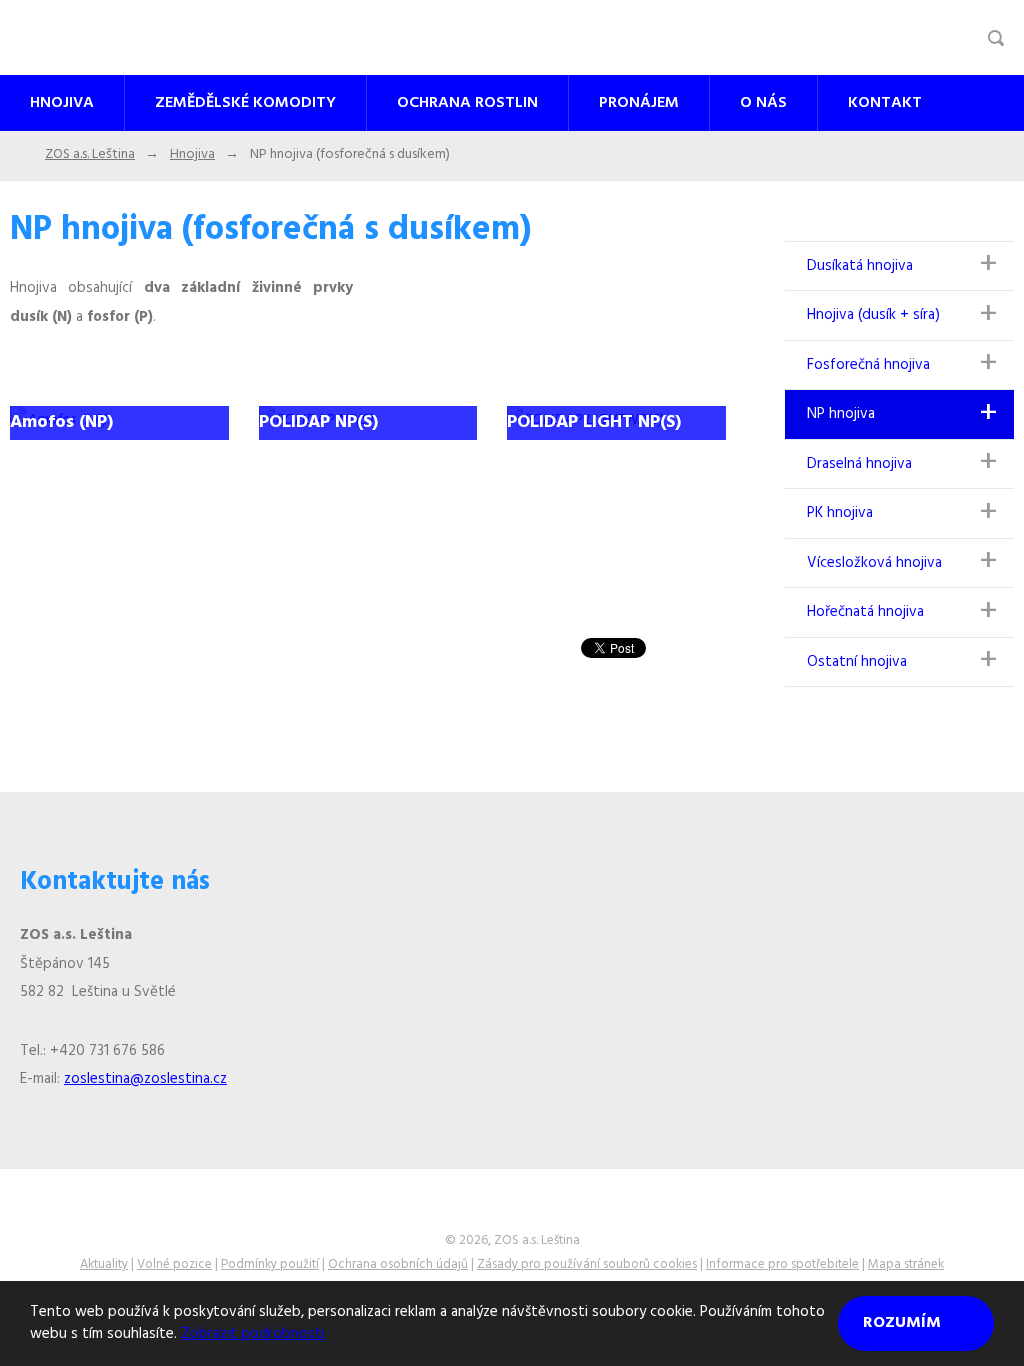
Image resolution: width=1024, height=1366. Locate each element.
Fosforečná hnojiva (868, 365)
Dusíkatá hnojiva (860, 266)
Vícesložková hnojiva (874, 563)
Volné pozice (174, 1264)
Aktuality (104, 1264)
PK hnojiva (840, 513)
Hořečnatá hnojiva (865, 612)
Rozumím (904, 1323)
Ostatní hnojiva (857, 662)
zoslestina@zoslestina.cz (145, 1079)
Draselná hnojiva (859, 464)
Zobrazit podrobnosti (253, 1334)
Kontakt (885, 103)
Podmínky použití (270, 1264)
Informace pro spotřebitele (782, 1264)
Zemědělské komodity (245, 103)
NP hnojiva (841, 414)
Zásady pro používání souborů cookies (587, 1264)
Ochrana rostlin (467, 103)
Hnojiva (62, 103)
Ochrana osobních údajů (398, 1264)
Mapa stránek (906, 1264)
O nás (763, 103)
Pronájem (639, 103)
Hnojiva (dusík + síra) (873, 315)
